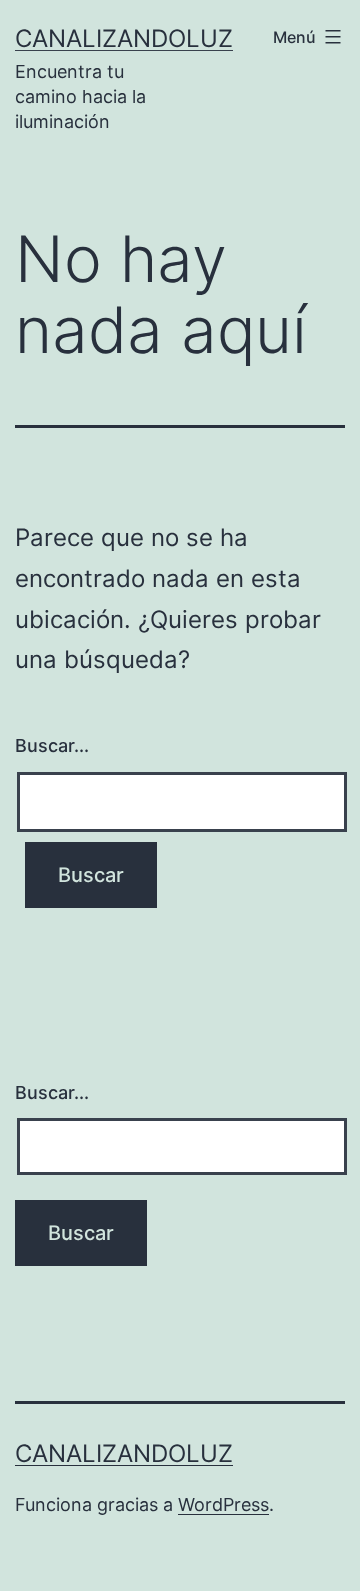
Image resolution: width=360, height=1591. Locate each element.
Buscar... (52, 745)
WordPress (223, 1504)
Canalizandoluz (124, 38)
